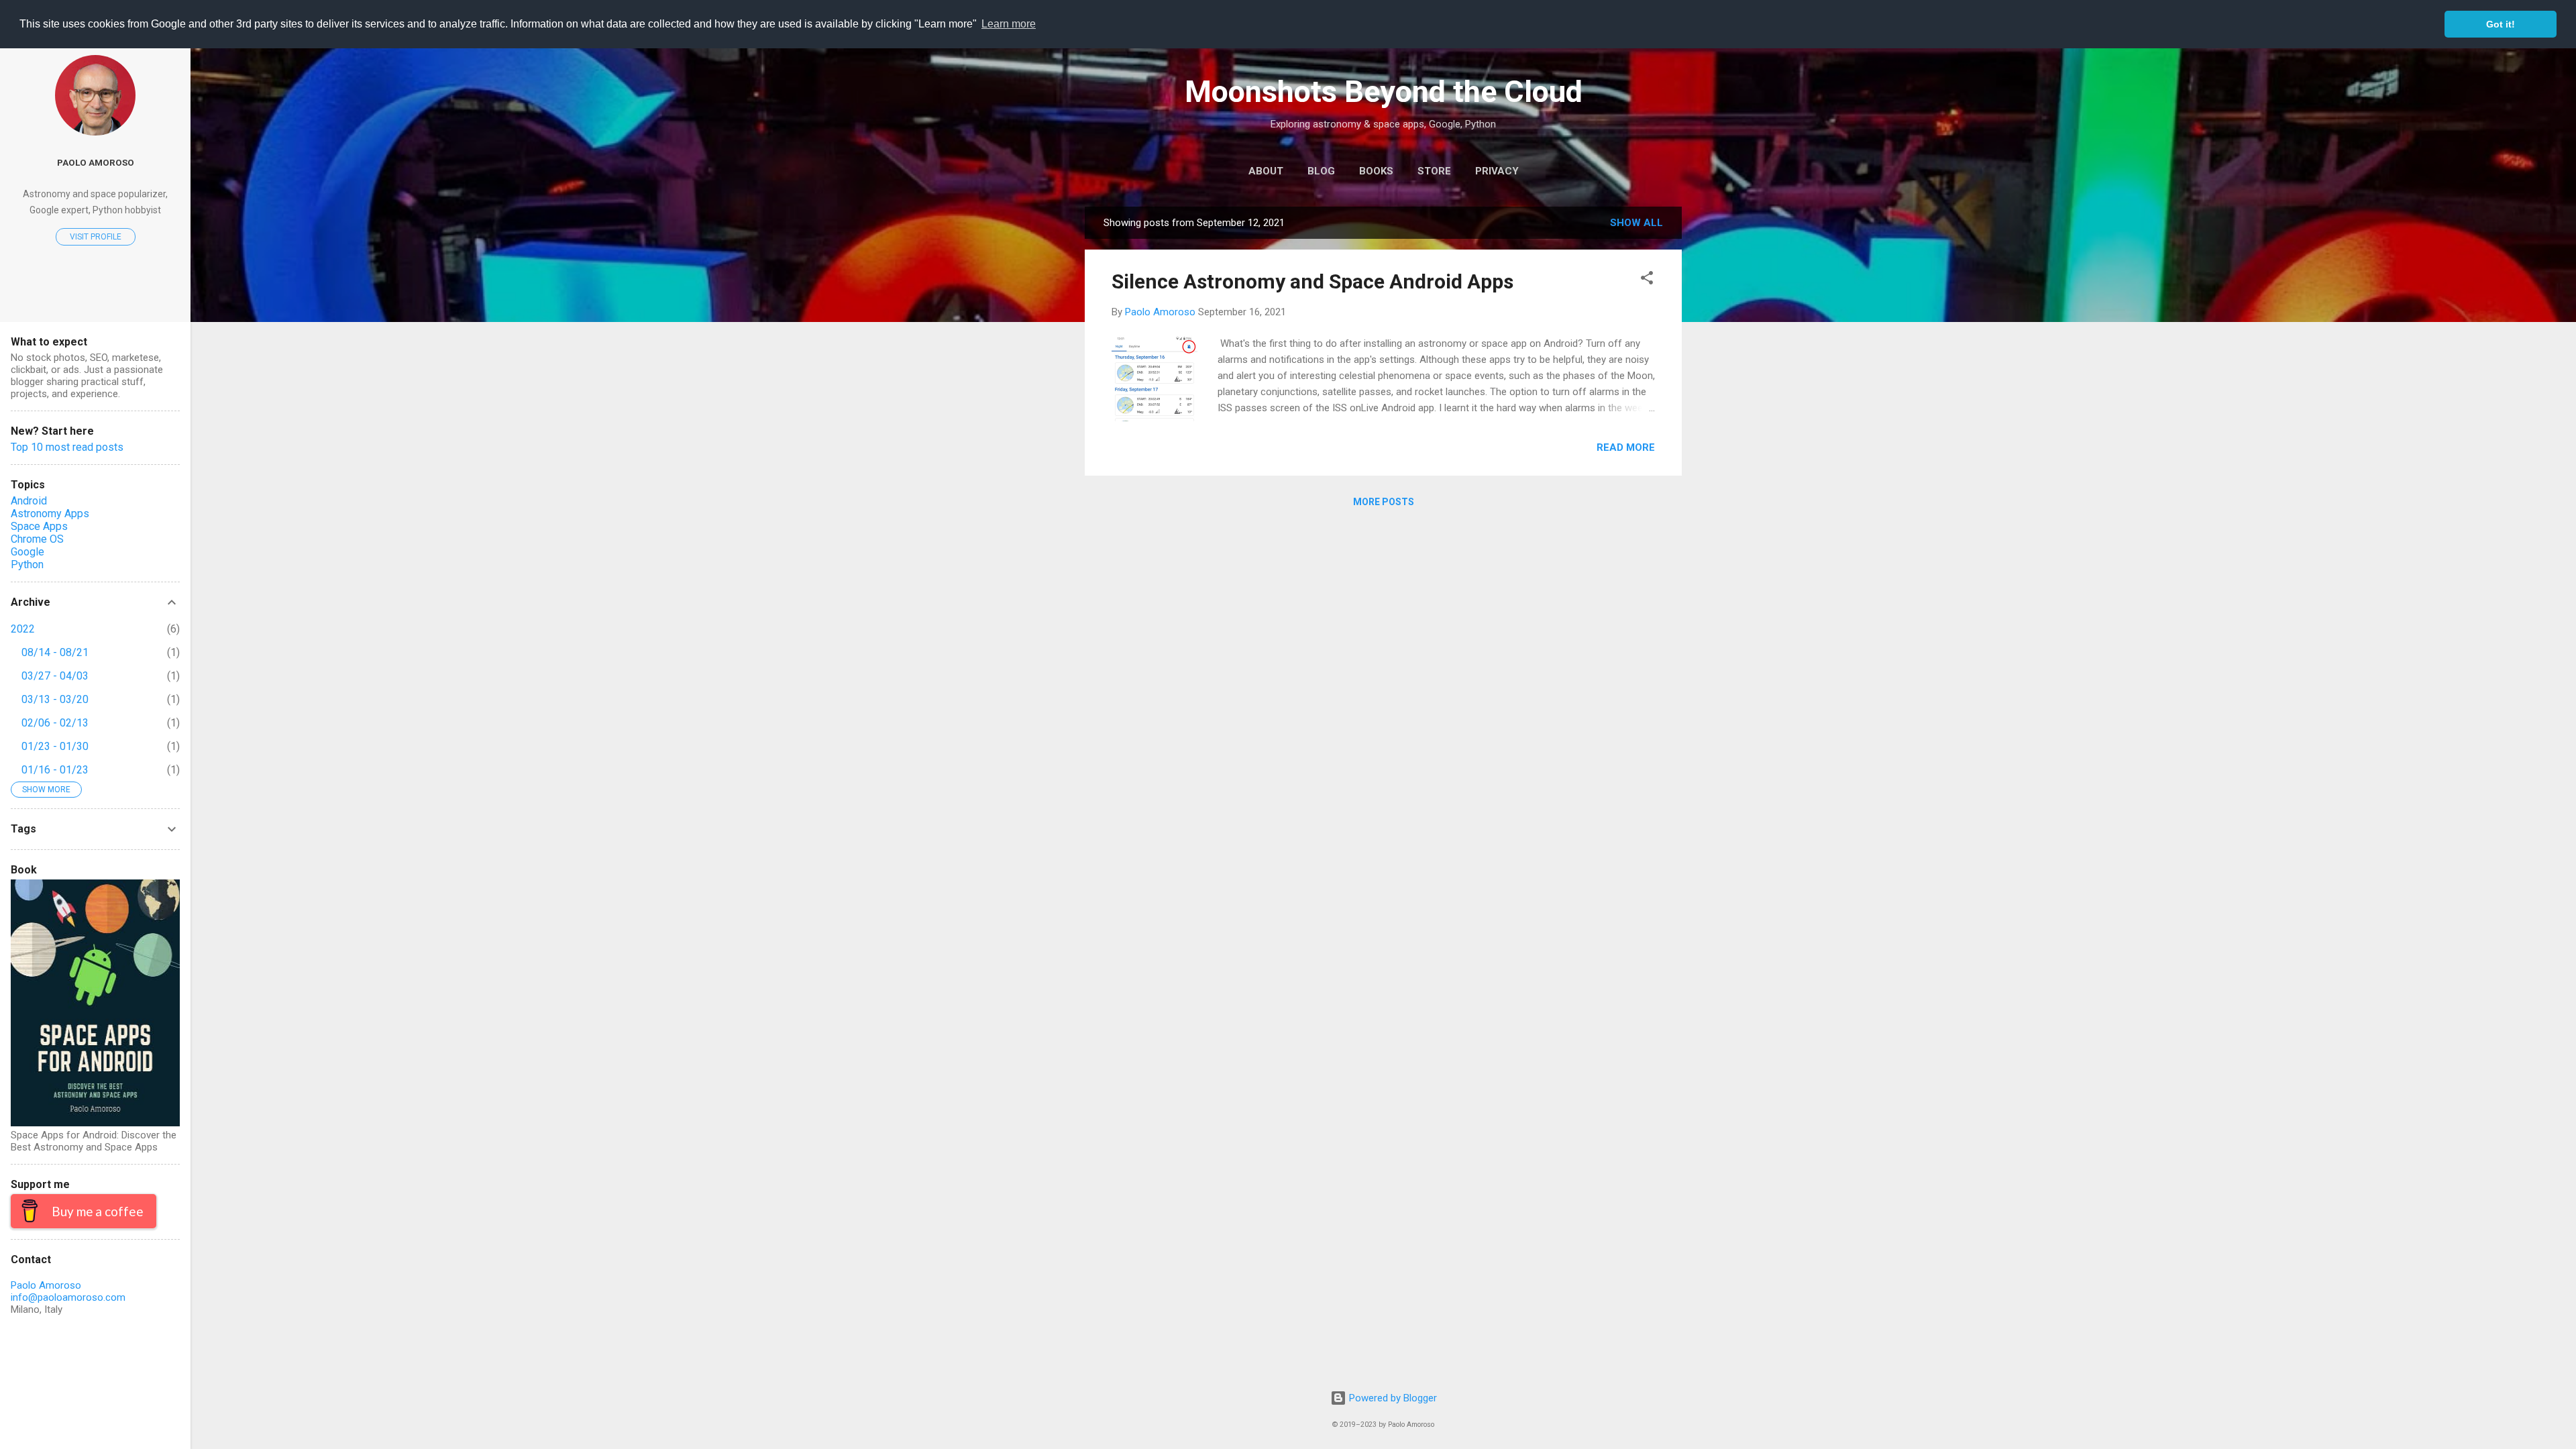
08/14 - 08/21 (55, 652)
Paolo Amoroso (96, 162)
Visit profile (96, 237)
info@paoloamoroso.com (68, 1297)
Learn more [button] (1009, 24)
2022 (23, 629)
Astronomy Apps (50, 514)
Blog (1321, 171)
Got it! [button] (2501, 24)
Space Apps (39, 526)
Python (27, 565)
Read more (1626, 447)
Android (29, 501)
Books (1376, 171)
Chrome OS (37, 539)
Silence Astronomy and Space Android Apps (1312, 281)
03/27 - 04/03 (55, 676)
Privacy (1497, 171)
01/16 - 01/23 (55, 770)
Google (28, 552)
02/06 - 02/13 (55, 723)
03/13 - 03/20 (55, 699)
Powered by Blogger (1392, 1398)
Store (1434, 171)
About (1266, 171)
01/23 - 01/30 (55, 746)
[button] (1647, 280)
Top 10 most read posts (67, 447)
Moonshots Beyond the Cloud (1384, 92)
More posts (1384, 502)
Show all (1636, 223)
